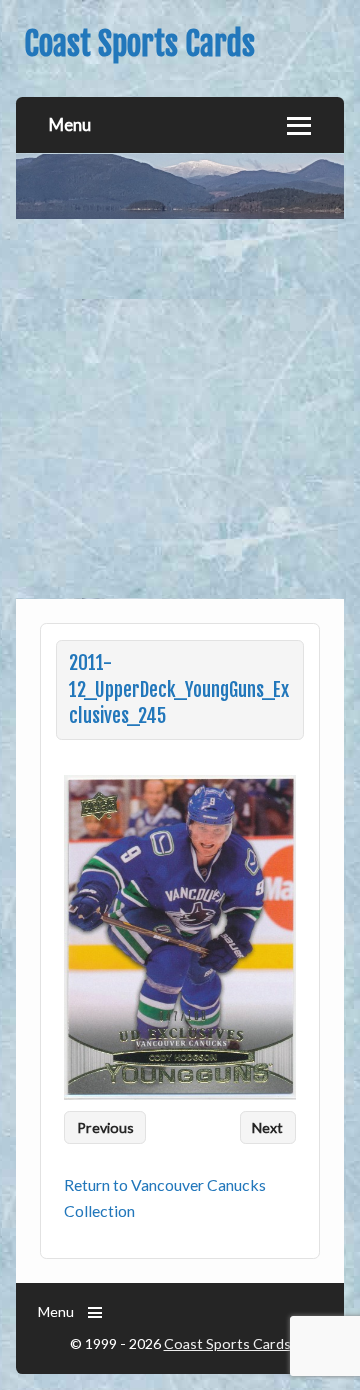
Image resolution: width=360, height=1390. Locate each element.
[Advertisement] (180, 409)
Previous (105, 1127)
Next (267, 1127)
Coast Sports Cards (227, 1343)
